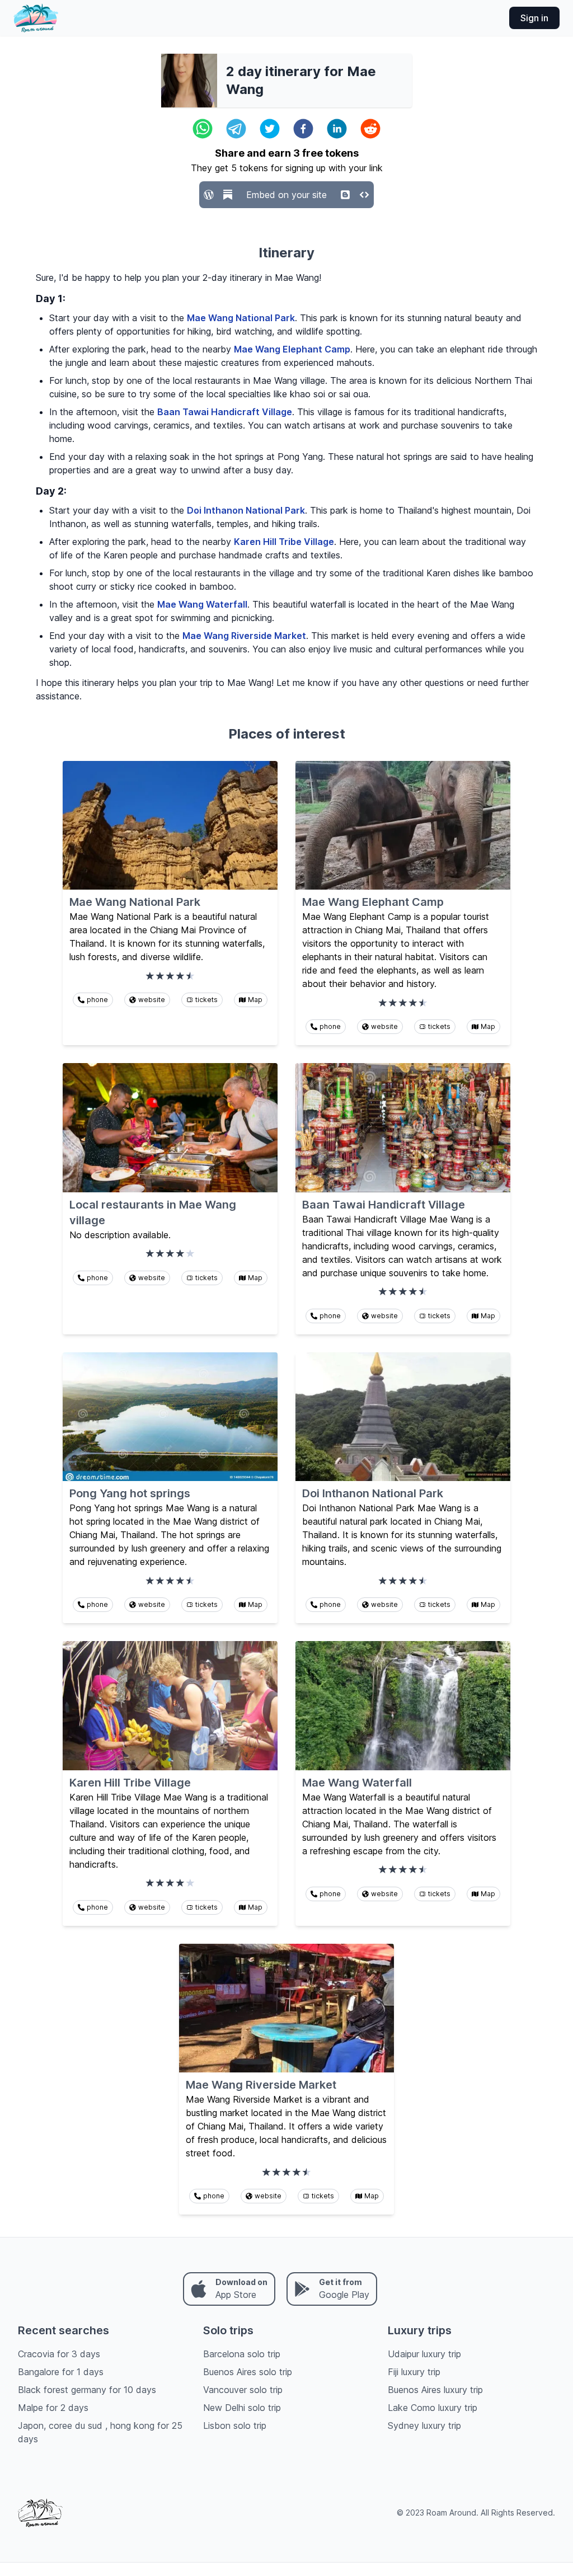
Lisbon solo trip (235, 2425)
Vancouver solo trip (243, 2390)
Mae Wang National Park (241, 318)
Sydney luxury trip (424, 2425)
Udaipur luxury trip (424, 2354)
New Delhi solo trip (242, 2408)
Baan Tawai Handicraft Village (225, 412)
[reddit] (370, 129)
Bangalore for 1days (61, 2372)
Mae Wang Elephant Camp (292, 349)
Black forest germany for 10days (87, 2390)
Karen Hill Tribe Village (284, 542)
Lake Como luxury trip (433, 2408)
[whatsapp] (203, 129)
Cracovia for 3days (59, 2354)
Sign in (534, 18)
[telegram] (236, 129)
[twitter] (270, 129)
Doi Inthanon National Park (246, 510)
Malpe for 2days (53, 2408)
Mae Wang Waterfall (202, 604)
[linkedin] (337, 129)
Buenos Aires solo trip (248, 2372)
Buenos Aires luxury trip (435, 2390)
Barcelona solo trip (242, 2354)
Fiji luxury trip (414, 2372)
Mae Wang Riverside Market (244, 636)
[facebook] (303, 129)
